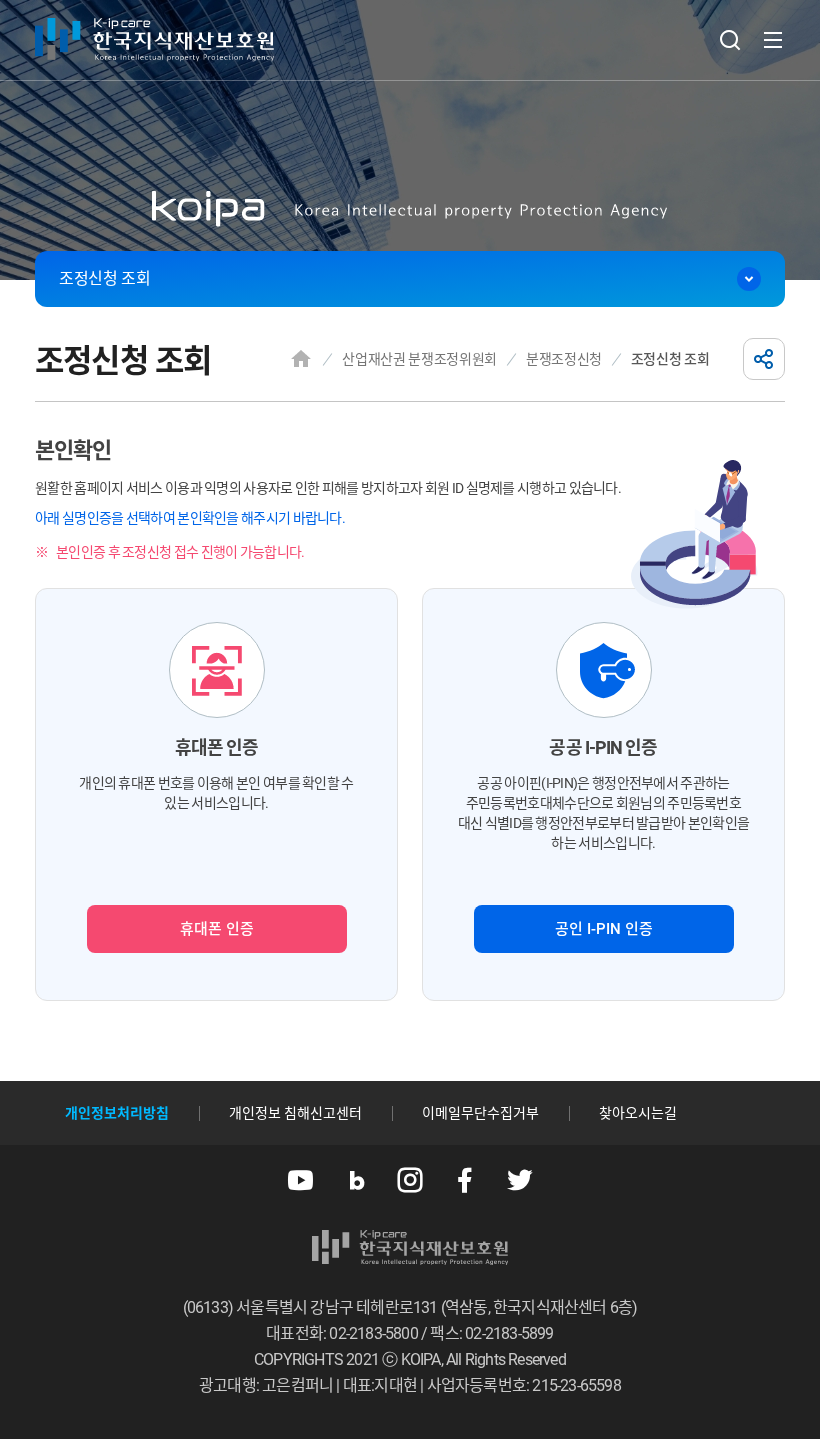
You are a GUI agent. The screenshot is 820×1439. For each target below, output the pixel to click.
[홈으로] (301, 359)
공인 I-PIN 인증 (604, 929)
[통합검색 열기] (730, 40)
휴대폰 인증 (217, 929)
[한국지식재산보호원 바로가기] (154, 40)
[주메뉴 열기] (773, 40)
